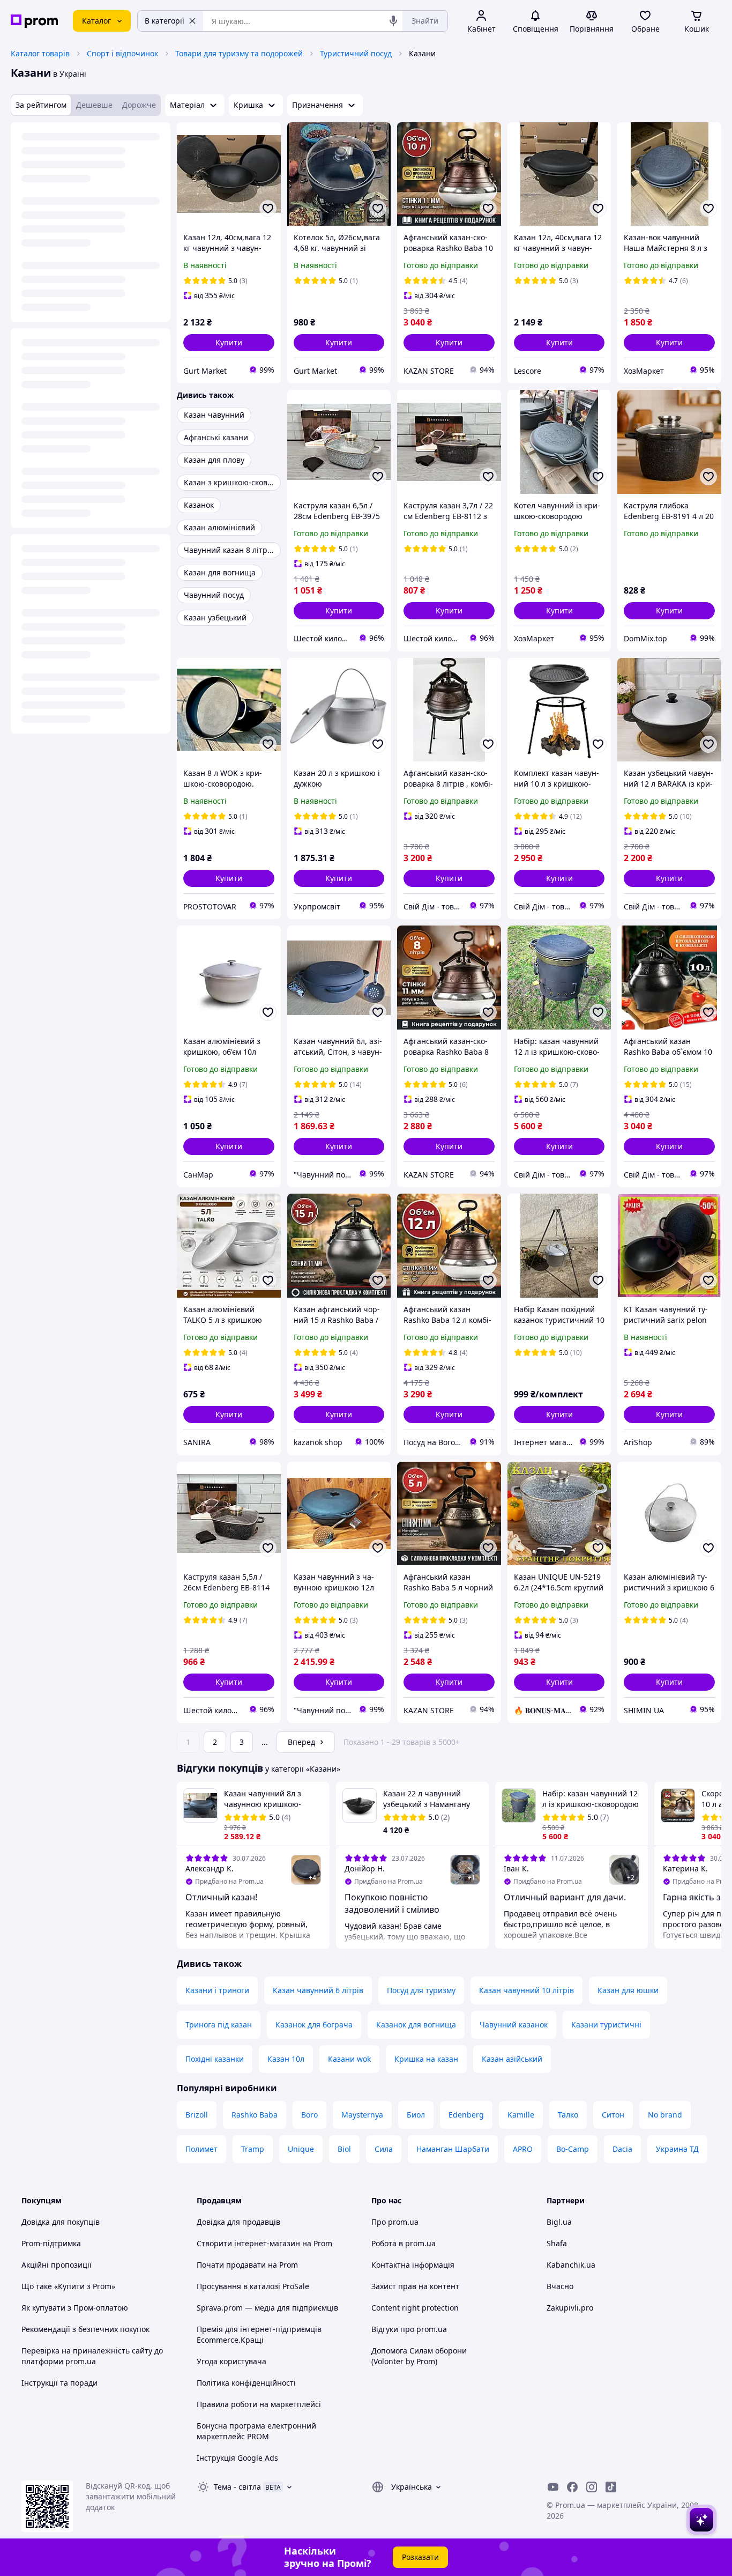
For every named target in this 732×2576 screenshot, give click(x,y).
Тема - (237, 2487)
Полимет (201, 2149)
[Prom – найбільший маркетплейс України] (34, 21)
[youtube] (553, 2487)
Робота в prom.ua (404, 2243)
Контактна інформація (413, 2265)
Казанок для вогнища (416, 2024)
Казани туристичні (606, 2024)
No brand (665, 2115)
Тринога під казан (219, 2024)
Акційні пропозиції (57, 2265)
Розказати (420, 2557)
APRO (523, 2149)
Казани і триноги (217, 1990)
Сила (384, 2149)
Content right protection (415, 2308)
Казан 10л (286, 2059)
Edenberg (466, 2115)
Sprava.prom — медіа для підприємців (267, 2308)
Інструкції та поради (59, 2383)
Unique (301, 2149)
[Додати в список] (268, 209)
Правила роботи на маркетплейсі (259, 2404)
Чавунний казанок (514, 2024)
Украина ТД (677, 2149)
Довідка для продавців (238, 2222)
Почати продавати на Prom (247, 2265)
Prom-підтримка (51, 2243)
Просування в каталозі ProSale (253, 2286)
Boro (309, 2115)
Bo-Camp (573, 2149)
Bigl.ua (559, 2222)
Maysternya (362, 2115)
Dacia (622, 2149)
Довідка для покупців (61, 2222)
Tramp (253, 2149)
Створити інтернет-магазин (248, 2243)
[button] (229, 343)
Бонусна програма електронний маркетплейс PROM (256, 2431)
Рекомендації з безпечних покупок (85, 2329)
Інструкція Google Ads (237, 2458)
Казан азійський (512, 2059)
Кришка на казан (426, 2059)
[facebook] (572, 2487)
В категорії (165, 21)
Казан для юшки (628, 1990)
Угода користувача (231, 2361)
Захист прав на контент (415, 2286)
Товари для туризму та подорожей (239, 53)
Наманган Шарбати (453, 2149)
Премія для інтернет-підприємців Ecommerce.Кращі (259, 2334)
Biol (344, 2149)
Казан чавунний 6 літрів (318, 1990)
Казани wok (349, 2059)
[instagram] (592, 2487)
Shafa (557, 2243)
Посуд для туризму (421, 1990)
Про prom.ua (395, 2222)
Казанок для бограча (314, 2024)
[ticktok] (611, 2487)
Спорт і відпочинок (122, 53)
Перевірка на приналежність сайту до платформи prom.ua (92, 2356)
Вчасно (560, 2286)
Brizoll (197, 2115)
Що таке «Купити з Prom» (68, 2286)
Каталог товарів (40, 53)
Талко (568, 2115)
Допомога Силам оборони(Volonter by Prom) (419, 2356)
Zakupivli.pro (570, 2308)
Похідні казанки (215, 2059)
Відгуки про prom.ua (409, 2329)
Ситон (613, 2115)
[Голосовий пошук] (393, 21)
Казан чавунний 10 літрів (526, 1990)
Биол (416, 2115)
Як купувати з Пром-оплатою (75, 2308)
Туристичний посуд (356, 53)
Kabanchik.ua (571, 2265)
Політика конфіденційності (246, 2383)
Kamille (521, 2115)
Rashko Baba (255, 2115)
